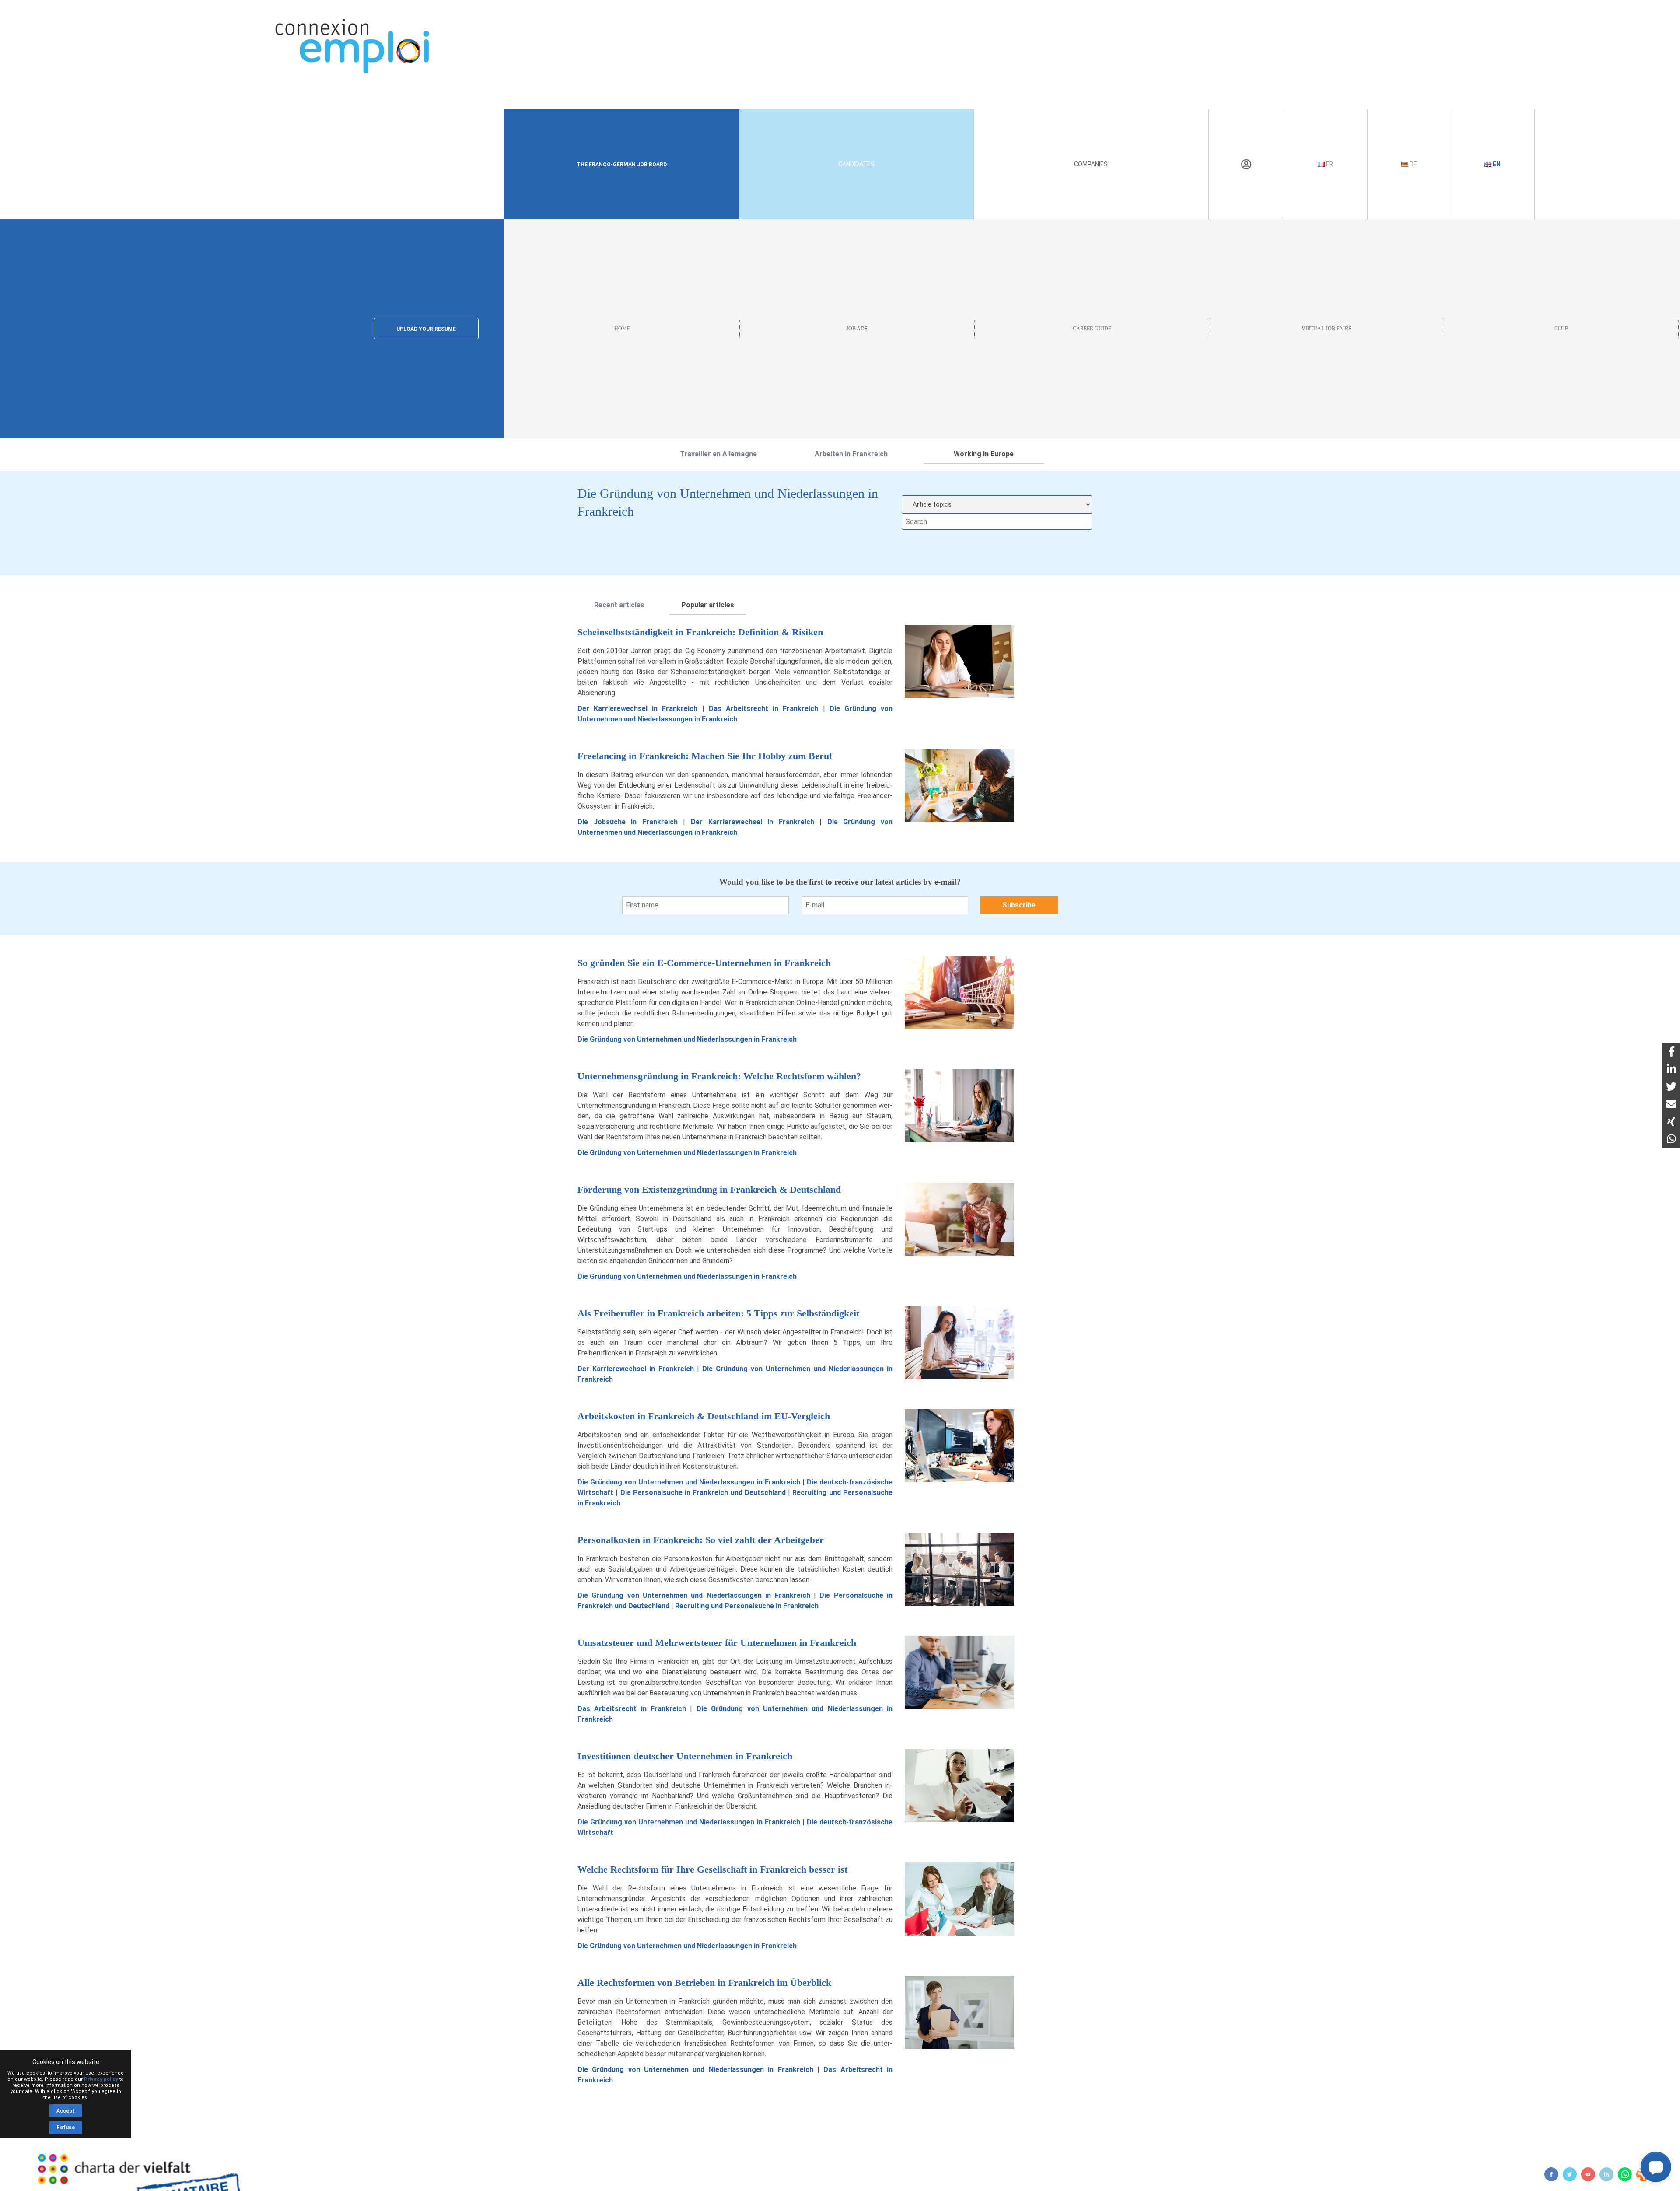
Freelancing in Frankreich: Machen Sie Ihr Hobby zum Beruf (705, 756)
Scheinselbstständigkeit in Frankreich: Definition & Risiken (700, 632)
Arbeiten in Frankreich (851, 454)
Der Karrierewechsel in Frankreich (638, 709)
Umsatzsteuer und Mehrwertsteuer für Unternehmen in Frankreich (717, 1643)
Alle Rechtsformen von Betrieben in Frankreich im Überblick (704, 1983)
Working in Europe (984, 454)
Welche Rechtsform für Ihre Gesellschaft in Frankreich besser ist (712, 1869)
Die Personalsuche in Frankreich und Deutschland (703, 1493)
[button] (1656, 2167)
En (1496, 164)
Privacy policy (101, 2079)
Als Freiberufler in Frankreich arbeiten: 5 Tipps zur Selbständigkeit (718, 1313)
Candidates (856, 164)
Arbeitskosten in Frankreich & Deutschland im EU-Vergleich (704, 1416)
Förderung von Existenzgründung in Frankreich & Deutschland (709, 1189)
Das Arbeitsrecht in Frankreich (764, 709)
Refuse (66, 2128)
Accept (66, 2111)
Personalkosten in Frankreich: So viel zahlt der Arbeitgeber (701, 1540)
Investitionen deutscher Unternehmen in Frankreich (685, 1756)
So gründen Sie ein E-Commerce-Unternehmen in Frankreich (704, 963)
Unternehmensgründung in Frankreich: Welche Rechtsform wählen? (719, 1076)
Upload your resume (426, 329)
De (1413, 164)
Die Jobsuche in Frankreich (628, 822)
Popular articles (708, 605)
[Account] (1246, 164)
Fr (1329, 164)
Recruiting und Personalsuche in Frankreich (747, 1606)
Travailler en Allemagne (718, 454)
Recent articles (619, 605)
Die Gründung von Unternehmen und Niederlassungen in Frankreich (687, 1039)
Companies (1091, 164)
